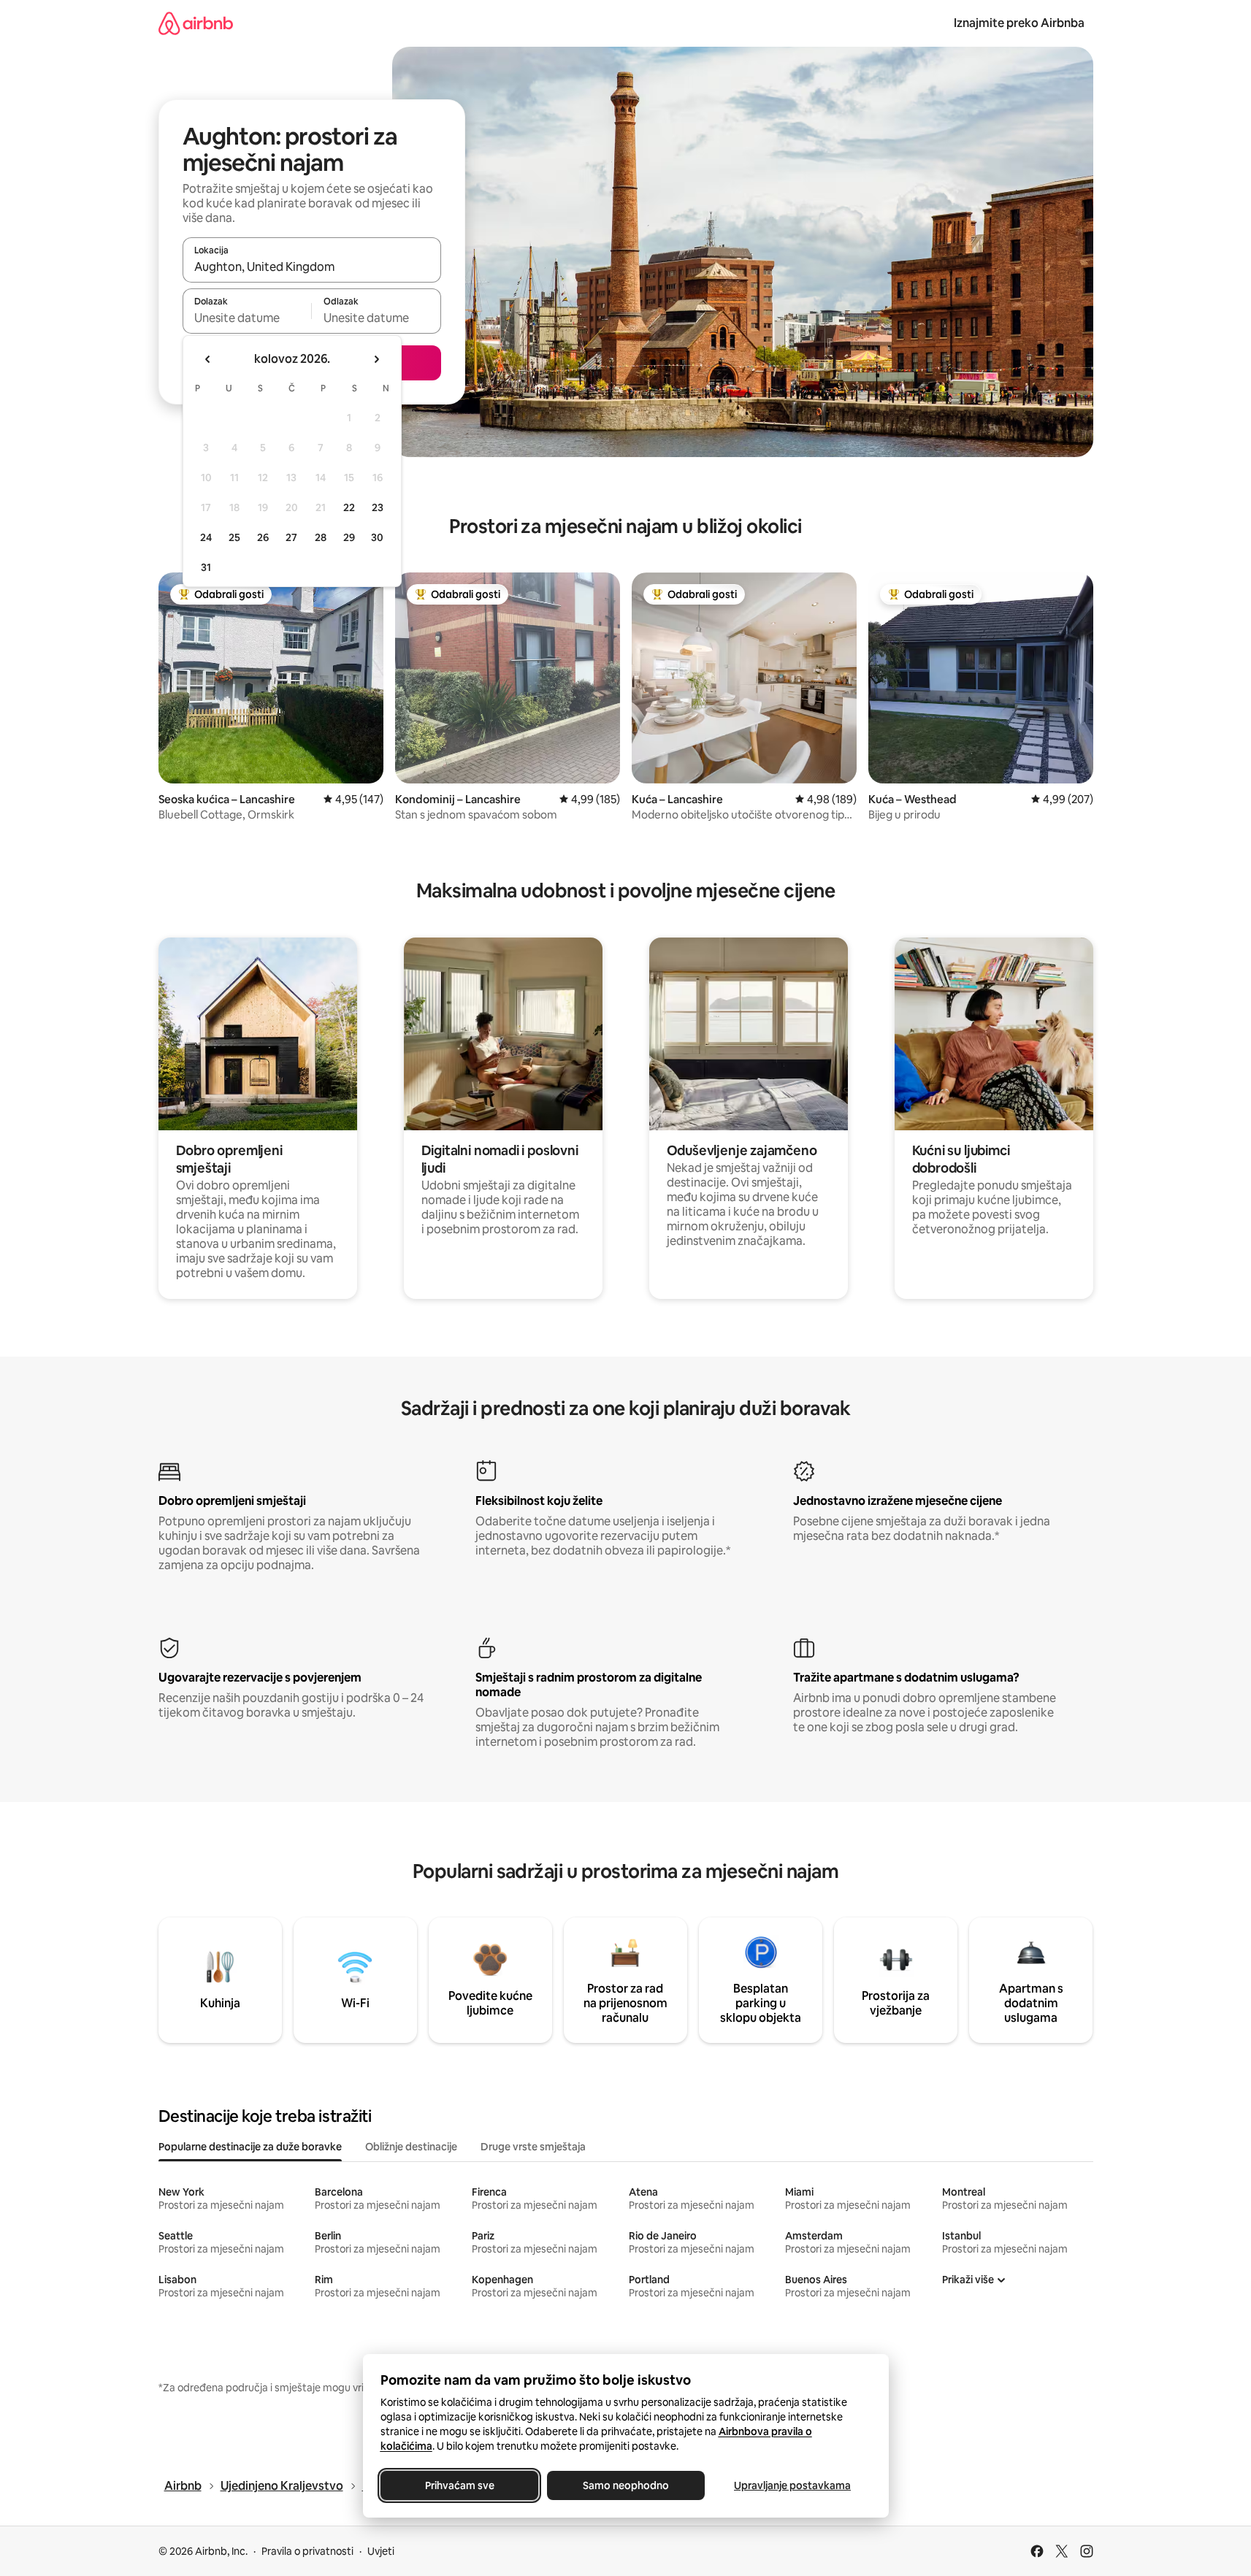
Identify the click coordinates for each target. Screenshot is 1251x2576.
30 (377, 537)
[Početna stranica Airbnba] (196, 23)
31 (206, 567)
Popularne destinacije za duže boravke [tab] (250, 2147)
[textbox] (247, 318)
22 (349, 507)
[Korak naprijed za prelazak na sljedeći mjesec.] (376, 359)
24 (206, 537)
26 (263, 537)
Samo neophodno (626, 2485)
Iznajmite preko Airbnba (1019, 23)
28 (321, 537)
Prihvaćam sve (459, 2485)
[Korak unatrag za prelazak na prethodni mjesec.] (208, 359)
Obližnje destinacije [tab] (411, 2147)
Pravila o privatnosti (307, 2551)
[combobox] (312, 267)
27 (291, 537)
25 (234, 537)
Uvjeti (381, 2551)
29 (349, 537)
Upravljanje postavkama (792, 2485)
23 (378, 507)
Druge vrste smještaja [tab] (533, 2147)
